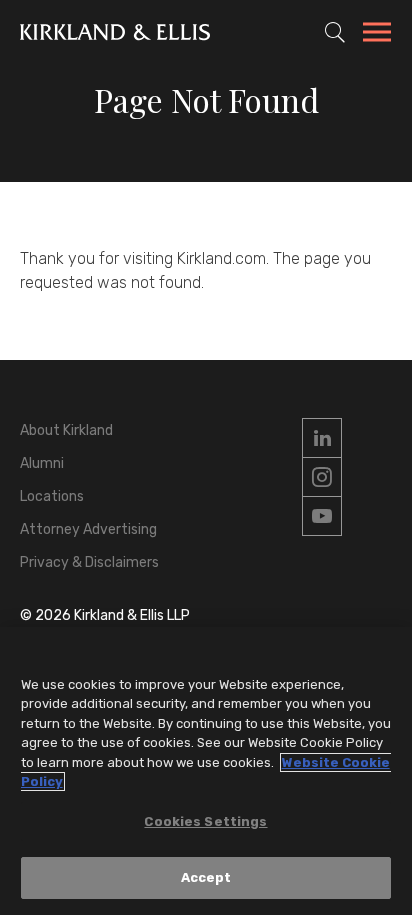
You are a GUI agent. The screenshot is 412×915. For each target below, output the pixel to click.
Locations (52, 496)
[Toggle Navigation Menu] (377, 35)
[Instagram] (322, 477)
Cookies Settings (205, 821)
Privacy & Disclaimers (89, 562)
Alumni (42, 463)
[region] (206, 771)
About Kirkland (66, 430)
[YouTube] (322, 516)
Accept (206, 877)
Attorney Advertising (88, 529)
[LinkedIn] (322, 438)
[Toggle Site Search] (335, 32)
